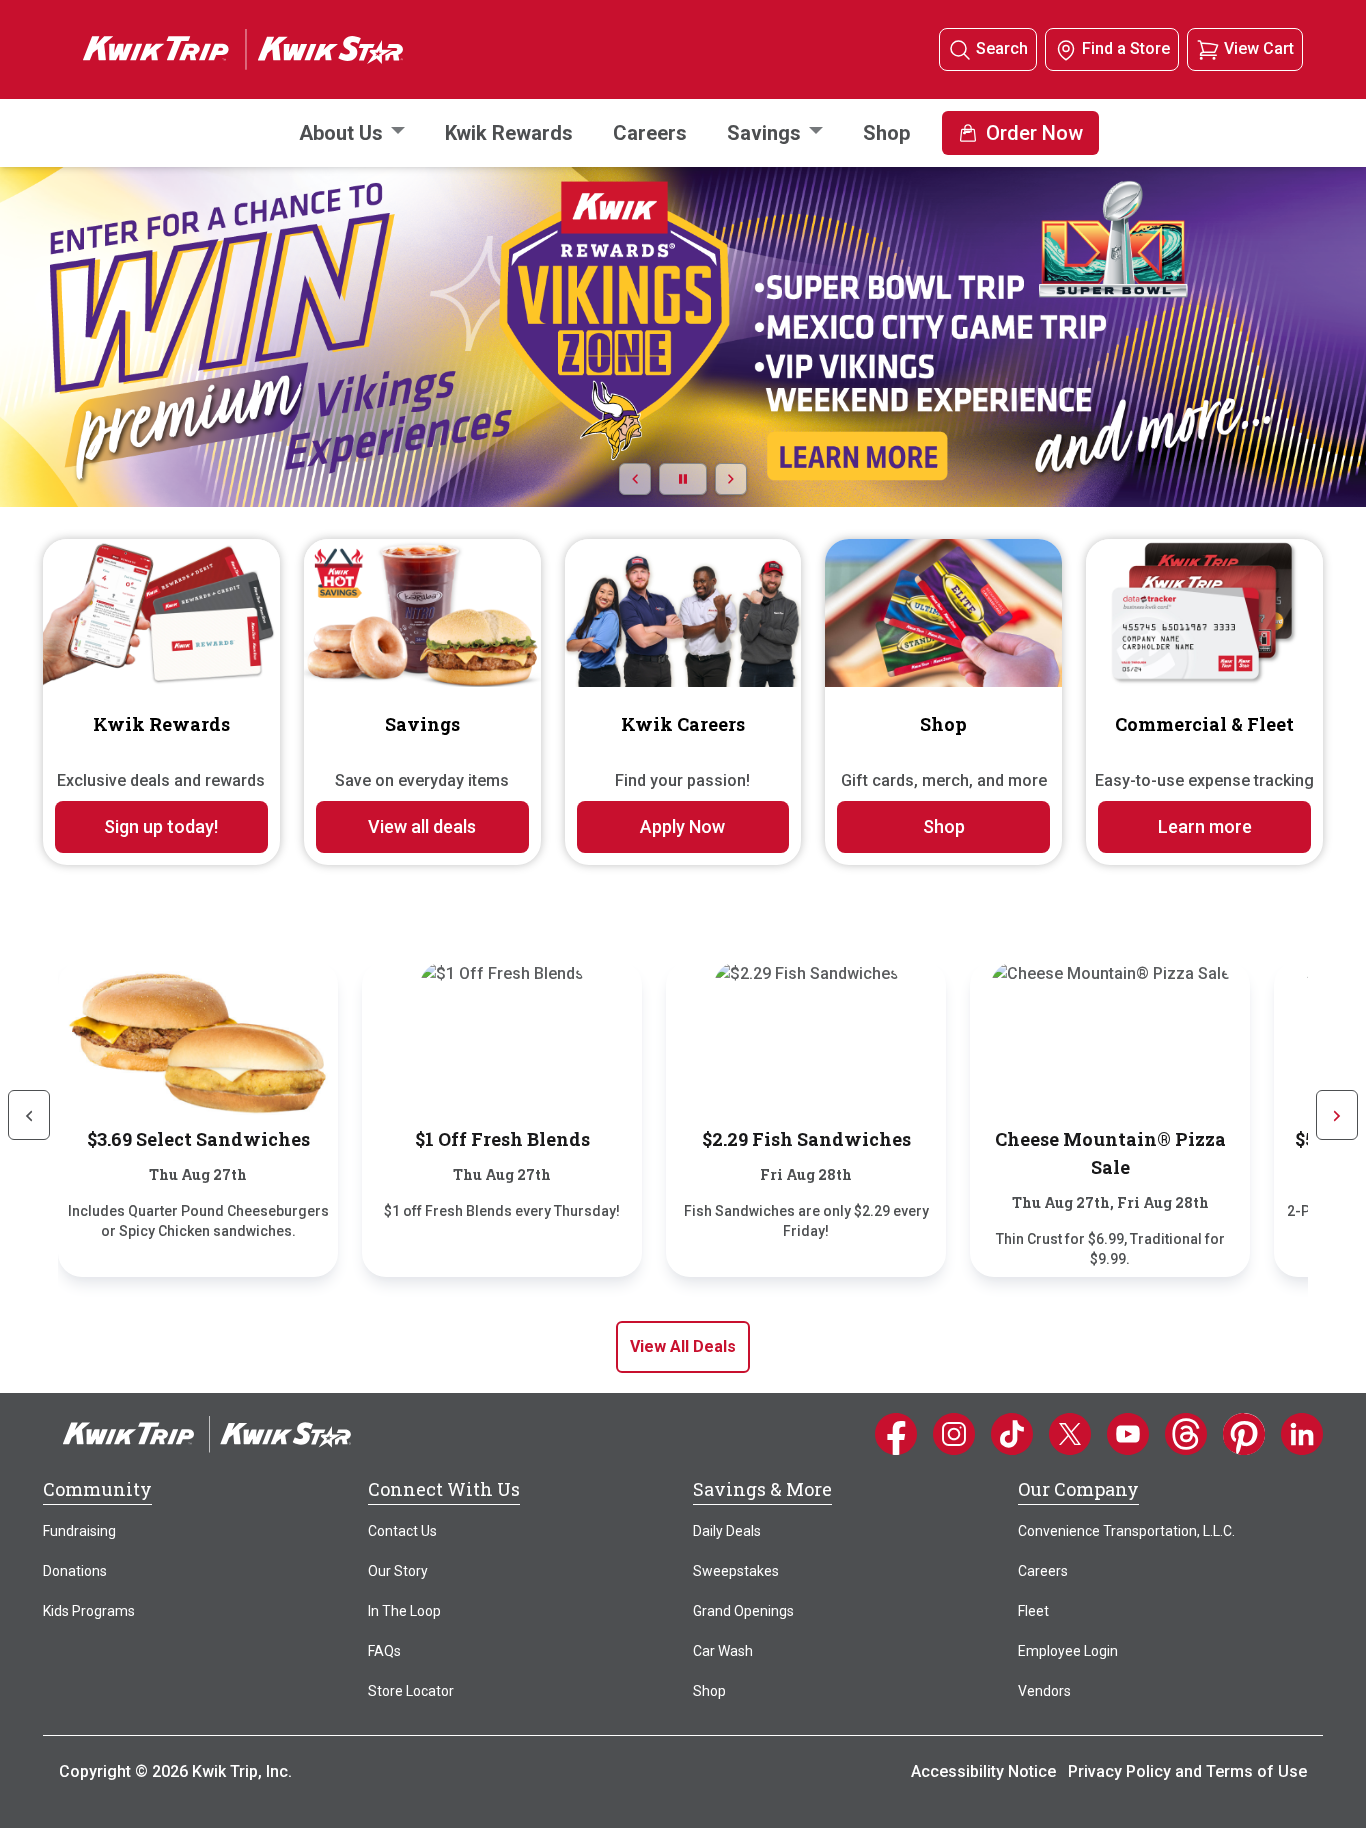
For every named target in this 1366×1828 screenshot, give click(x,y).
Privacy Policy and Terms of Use (1187, 1771)
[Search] (960, 49)
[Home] (207, 1433)
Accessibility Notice (983, 1771)
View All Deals (683, 1346)
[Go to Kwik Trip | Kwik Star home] (223, 48)
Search (1002, 48)
